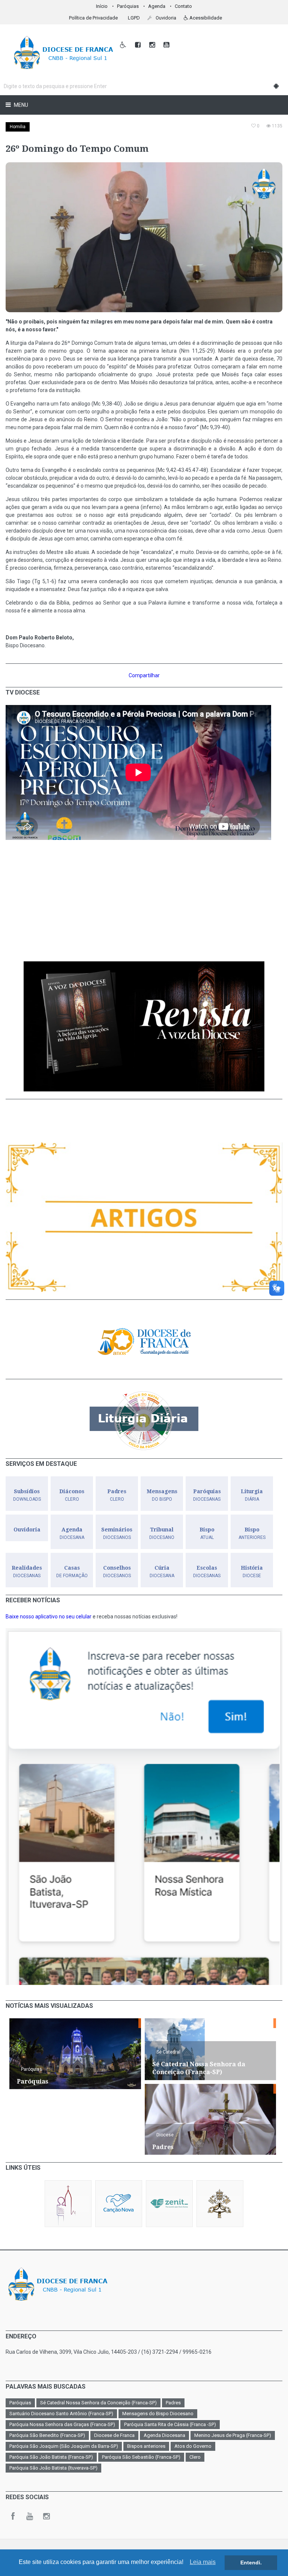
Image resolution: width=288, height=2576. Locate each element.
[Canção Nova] (119, 2204)
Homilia (18, 127)
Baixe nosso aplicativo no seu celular (49, 1617)
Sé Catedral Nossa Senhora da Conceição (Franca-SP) (98, 2403)
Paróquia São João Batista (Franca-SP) (51, 2457)
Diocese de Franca (114, 2435)
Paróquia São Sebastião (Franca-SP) (141, 2457)
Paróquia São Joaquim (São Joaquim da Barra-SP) (64, 2446)
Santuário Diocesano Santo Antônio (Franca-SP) (61, 2414)
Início (102, 6)
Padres (173, 2403)
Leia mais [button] (203, 2562)
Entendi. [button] (251, 2563)
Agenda (157, 6)
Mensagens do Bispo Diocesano (158, 2414)
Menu (20, 105)
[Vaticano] (220, 2204)
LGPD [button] (134, 18)
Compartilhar (144, 675)
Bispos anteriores (146, 2446)
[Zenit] (169, 2204)
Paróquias (128, 6)
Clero (195, 2457)
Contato (183, 6)
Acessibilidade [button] (205, 18)
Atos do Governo (193, 2446)
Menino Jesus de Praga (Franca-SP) (233, 2435)
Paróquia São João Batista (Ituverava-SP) (53, 2468)
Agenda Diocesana (164, 2435)
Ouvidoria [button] (165, 18)
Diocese (165, 2135)
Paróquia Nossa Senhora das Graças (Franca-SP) (62, 2424)
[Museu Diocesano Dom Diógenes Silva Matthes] (68, 2204)
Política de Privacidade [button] (93, 18)
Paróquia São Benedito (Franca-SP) (47, 2435)
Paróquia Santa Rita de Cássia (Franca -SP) (170, 2424)
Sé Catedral (168, 2052)
